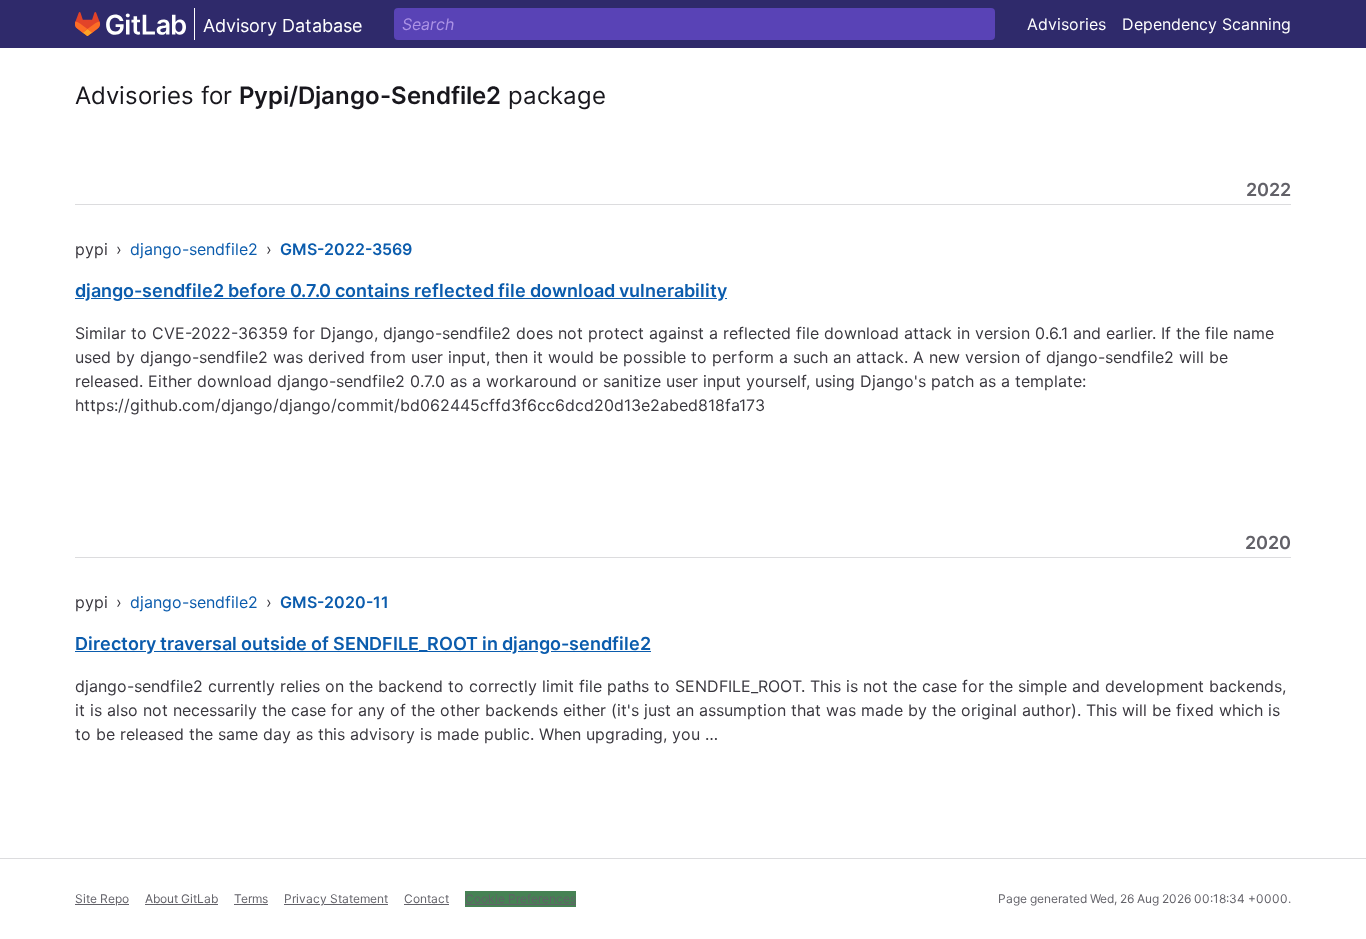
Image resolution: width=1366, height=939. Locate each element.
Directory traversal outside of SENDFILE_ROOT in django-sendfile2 (363, 643)
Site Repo (102, 898)
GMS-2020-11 (334, 602)
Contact (426, 898)
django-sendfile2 (194, 249)
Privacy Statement (336, 898)
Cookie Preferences (520, 898)
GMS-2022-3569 (346, 249)
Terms (251, 898)
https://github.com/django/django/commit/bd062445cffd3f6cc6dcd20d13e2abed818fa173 (420, 405)
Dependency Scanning (1206, 24)
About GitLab (181, 898)
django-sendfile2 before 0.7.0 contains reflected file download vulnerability (401, 290)
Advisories (1066, 24)
